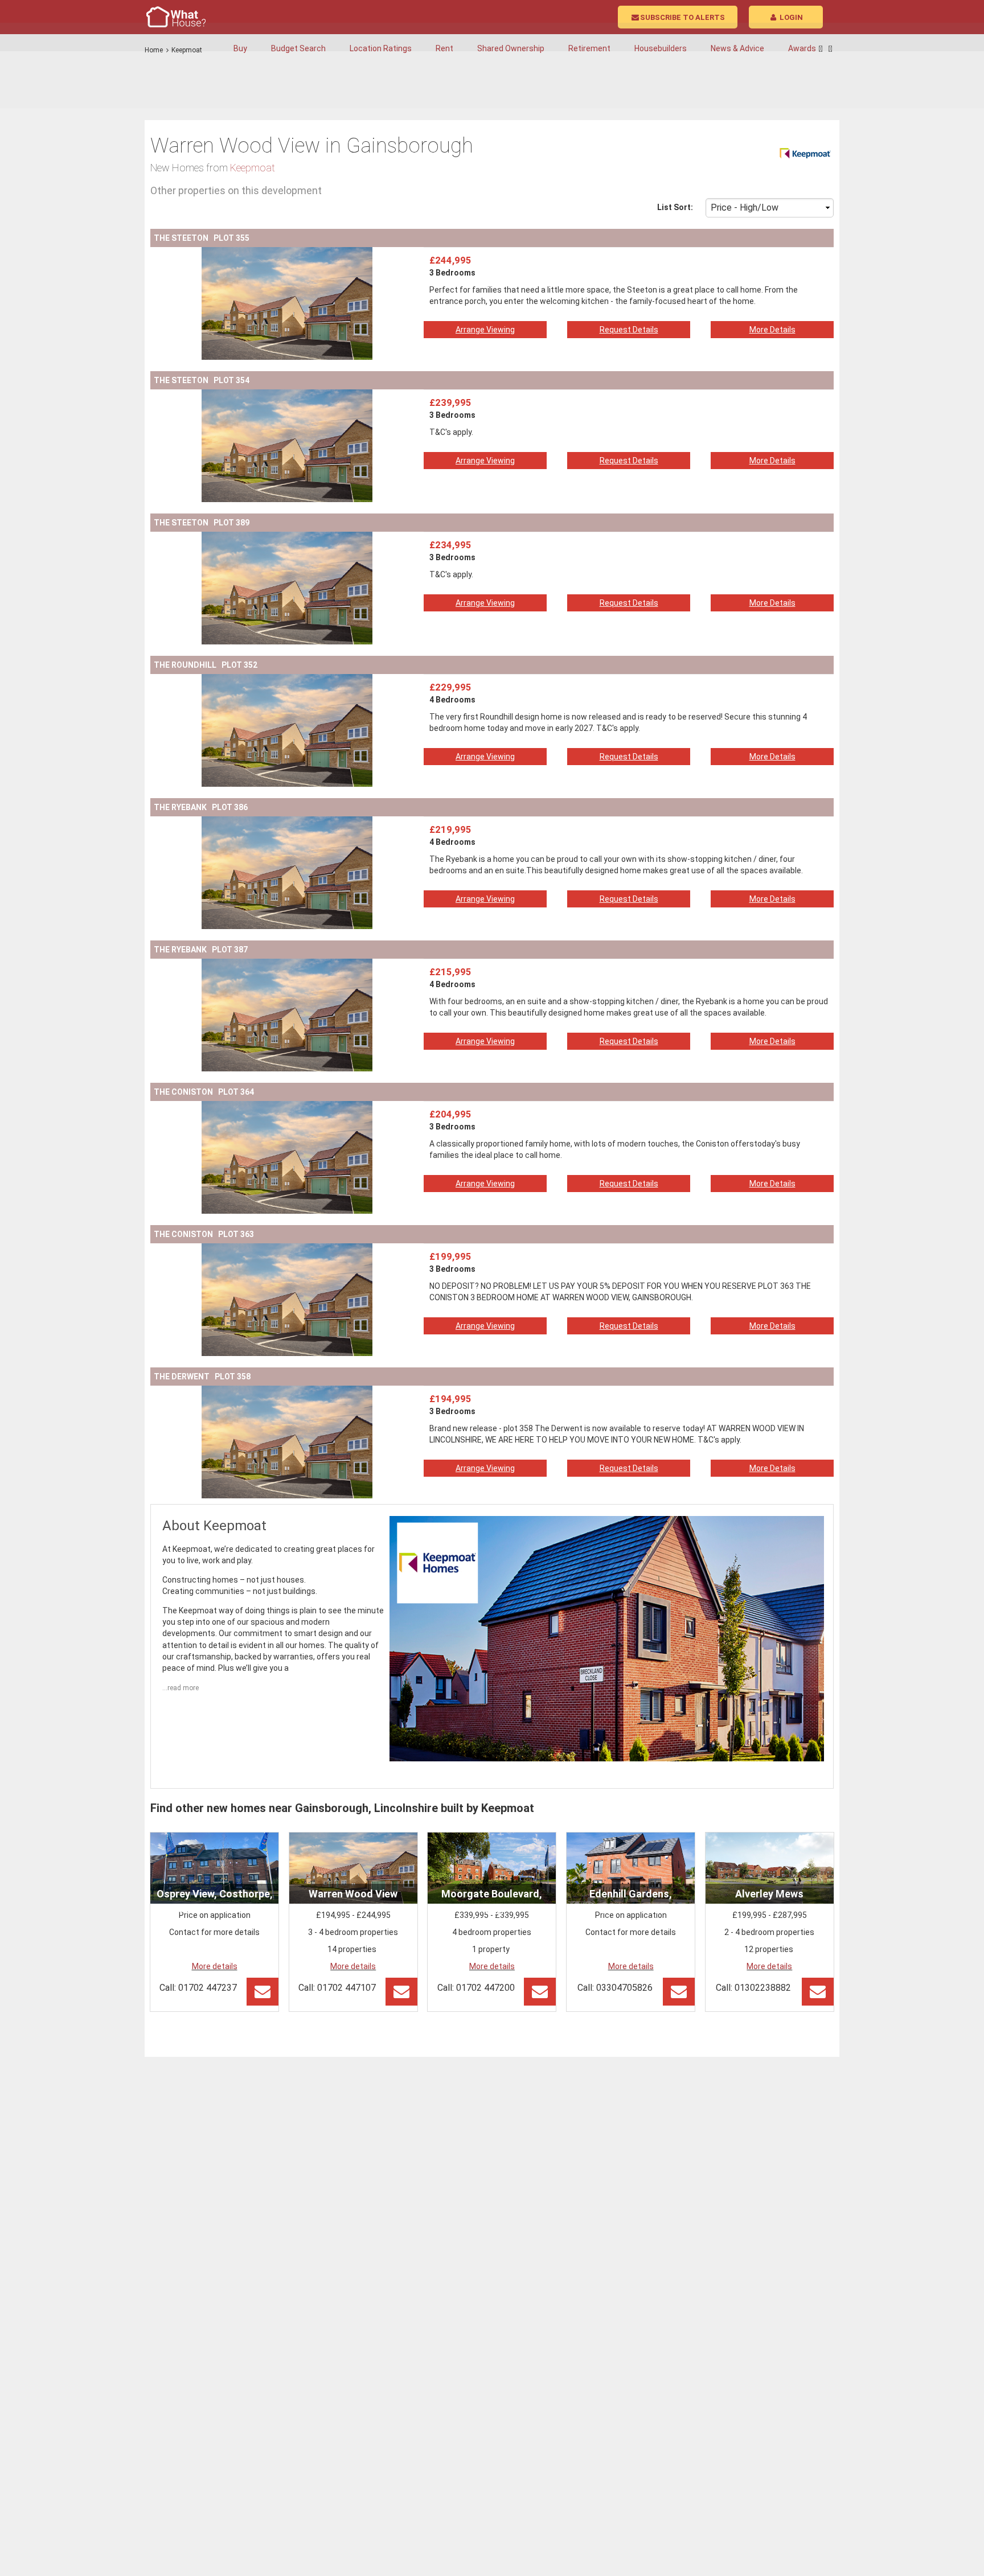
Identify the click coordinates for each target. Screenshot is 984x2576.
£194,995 (450, 1399)
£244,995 (450, 260)
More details (215, 1966)
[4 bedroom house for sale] (287, 822)
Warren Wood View (353, 1894)
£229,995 (450, 687)
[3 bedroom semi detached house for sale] (287, 1107)
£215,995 (450, 972)
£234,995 (450, 545)
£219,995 (450, 829)
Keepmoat (187, 50)
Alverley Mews (769, 1894)
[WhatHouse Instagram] (831, 49)
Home (154, 50)
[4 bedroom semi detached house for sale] (287, 680)
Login (790, 17)
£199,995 (450, 1256)
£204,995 (450, 1114)
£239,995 (450, 402)
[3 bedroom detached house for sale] (287, 253)
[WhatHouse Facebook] (821, 49)
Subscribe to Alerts (682, 17)
